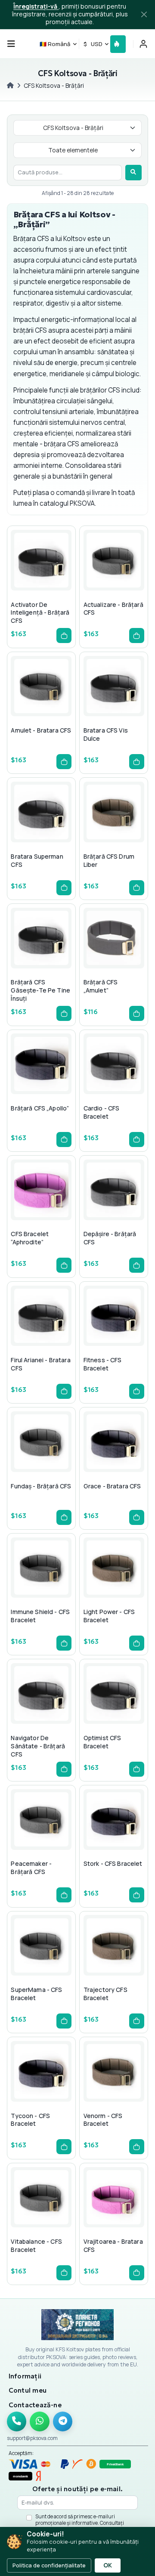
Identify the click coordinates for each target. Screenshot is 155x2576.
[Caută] (133, 173)
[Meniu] (11, 44)
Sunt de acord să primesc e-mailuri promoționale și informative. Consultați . (80, 2523)
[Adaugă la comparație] (55, 577)
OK (108, 2565)
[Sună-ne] (17, 2421)
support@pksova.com (32, 2438)
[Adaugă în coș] (64, 635)
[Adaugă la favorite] (41, 577)
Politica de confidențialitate (49, 2565)
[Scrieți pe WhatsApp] (40, 2421)
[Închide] (144, 15)
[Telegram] (63, 2421)
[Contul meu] (143, 44)
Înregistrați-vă (36, 6)
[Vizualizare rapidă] (27, 577)
